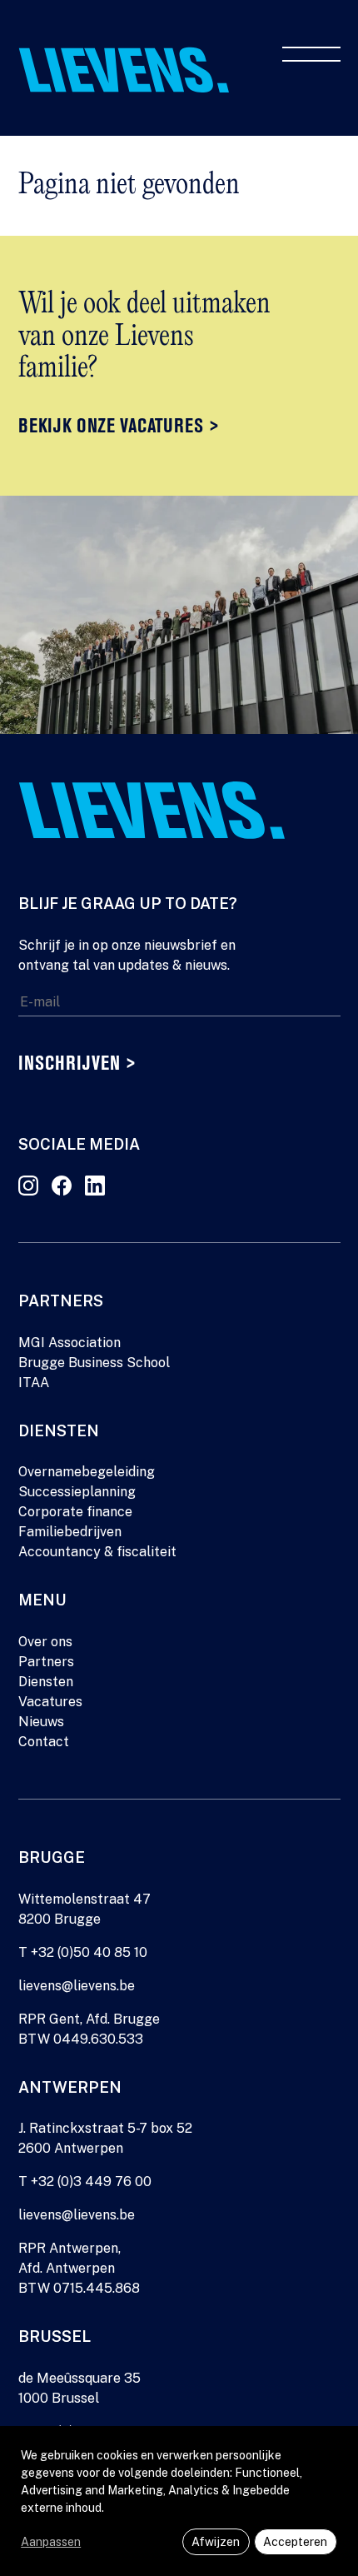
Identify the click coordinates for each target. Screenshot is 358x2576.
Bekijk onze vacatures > (119, 427)
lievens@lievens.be (77, 1986)
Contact (44, 1742)
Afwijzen (216, 2542)
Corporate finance (75, 1512)
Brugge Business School (94, 1363)
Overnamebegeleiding (87, 1472)
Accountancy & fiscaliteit (97, 1552)
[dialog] (179, 2501)
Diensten (46, 1682)
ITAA (34, 1383)
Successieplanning (77, 1492)
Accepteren (295, 2542)
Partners (46, 1662)
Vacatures (50, 1702)
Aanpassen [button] (51, 2542)
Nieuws (41, 1722)
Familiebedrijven (70, 1532)
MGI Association (70, 1343)
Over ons (45, 1642)
